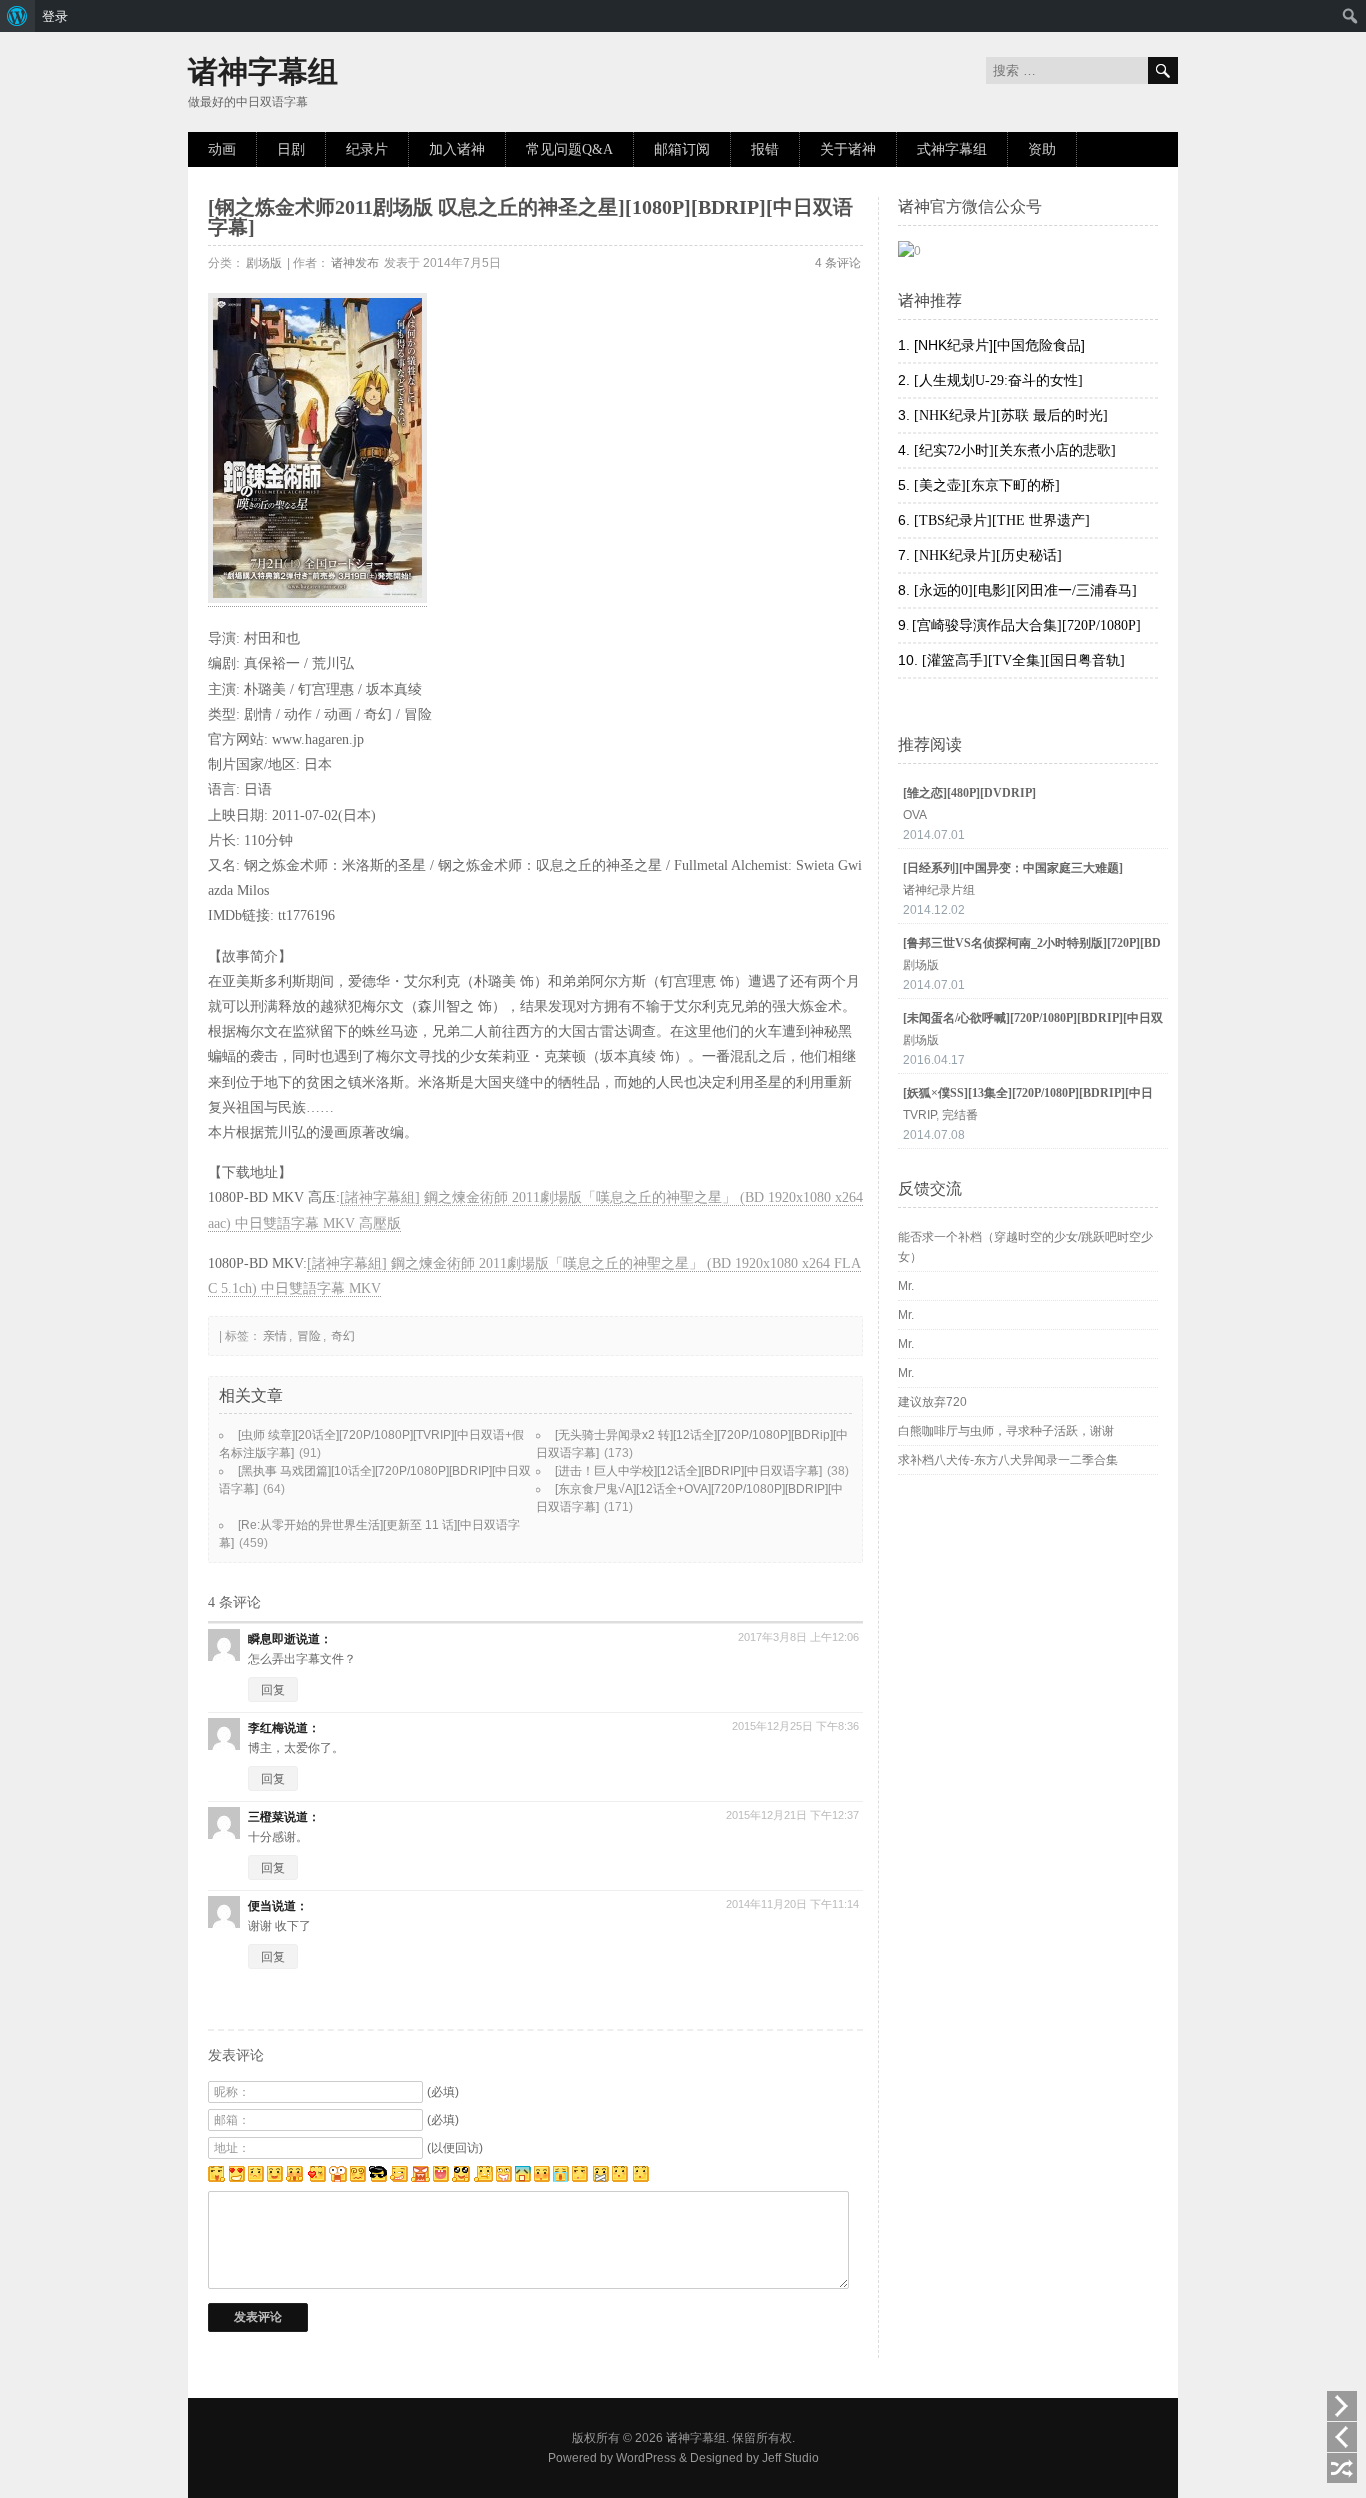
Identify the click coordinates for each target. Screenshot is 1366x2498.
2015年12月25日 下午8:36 (795, 1726)
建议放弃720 (932, 1402)
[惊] (294, 2178)
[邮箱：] (409, 2120)
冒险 (309, 1336)
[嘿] (216, 2178)
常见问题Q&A (569, 149)
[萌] (461, 2178)
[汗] (581, 2178)
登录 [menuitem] (55, 16)
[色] (236, 2178)
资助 (1042, 149)
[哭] (561, 2178)
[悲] (256, 2178)
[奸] (399, 2178)
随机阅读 (1342, 2468)
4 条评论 (838, 263)
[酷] (378, 2178)
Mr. (906, 1286)
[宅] (601, 2178)
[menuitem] (17, 16)
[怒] (420, 2178)
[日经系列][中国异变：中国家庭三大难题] (1013, 868)
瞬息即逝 (272, 1639)
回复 (273, 1690)
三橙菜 (266, 1817)
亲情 (275, 1336)
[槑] (640, 2178)
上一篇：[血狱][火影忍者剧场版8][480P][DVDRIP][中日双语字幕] (1342, 2437)
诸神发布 (355, 263)
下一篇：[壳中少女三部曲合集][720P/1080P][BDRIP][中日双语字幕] (1342, 2406)
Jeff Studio (790, 2458)
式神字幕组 (952, 149)
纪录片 (367, 149)
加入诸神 (457, 149)
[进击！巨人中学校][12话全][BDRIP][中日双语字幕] (688, 1471)
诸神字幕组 (263, 71)
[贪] (504, 2178)
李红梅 (266, 1728)
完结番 (960, 1115)
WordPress (646, 2458)
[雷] (338, 2178)
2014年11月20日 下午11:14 (792, 1904)
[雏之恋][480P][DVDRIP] (969, 793)
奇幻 (343, 1336)
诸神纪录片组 (939, 890)
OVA (915, 815)
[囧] (523, 2178)
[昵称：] (409, 2092)
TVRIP (919, 1115)
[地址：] (409, 2148)
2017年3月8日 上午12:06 (798, 1637)
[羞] (542, 2178)
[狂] (441, 2178)
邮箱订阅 (682, 149)
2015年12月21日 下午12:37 (792, 1815)
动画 (222, 149)
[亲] (316, 2178)
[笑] (275, 2178)
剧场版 (264, 263)
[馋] (620, 2178)
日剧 (291, 149)
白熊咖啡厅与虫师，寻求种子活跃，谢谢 (1006, 1431)
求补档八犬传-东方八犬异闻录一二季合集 (1008, 1460)
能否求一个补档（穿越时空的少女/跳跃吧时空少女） (1025, 1247)
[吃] (483, 2178)
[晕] (358, 2178)
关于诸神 (848, 149)
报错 (765, 149)
